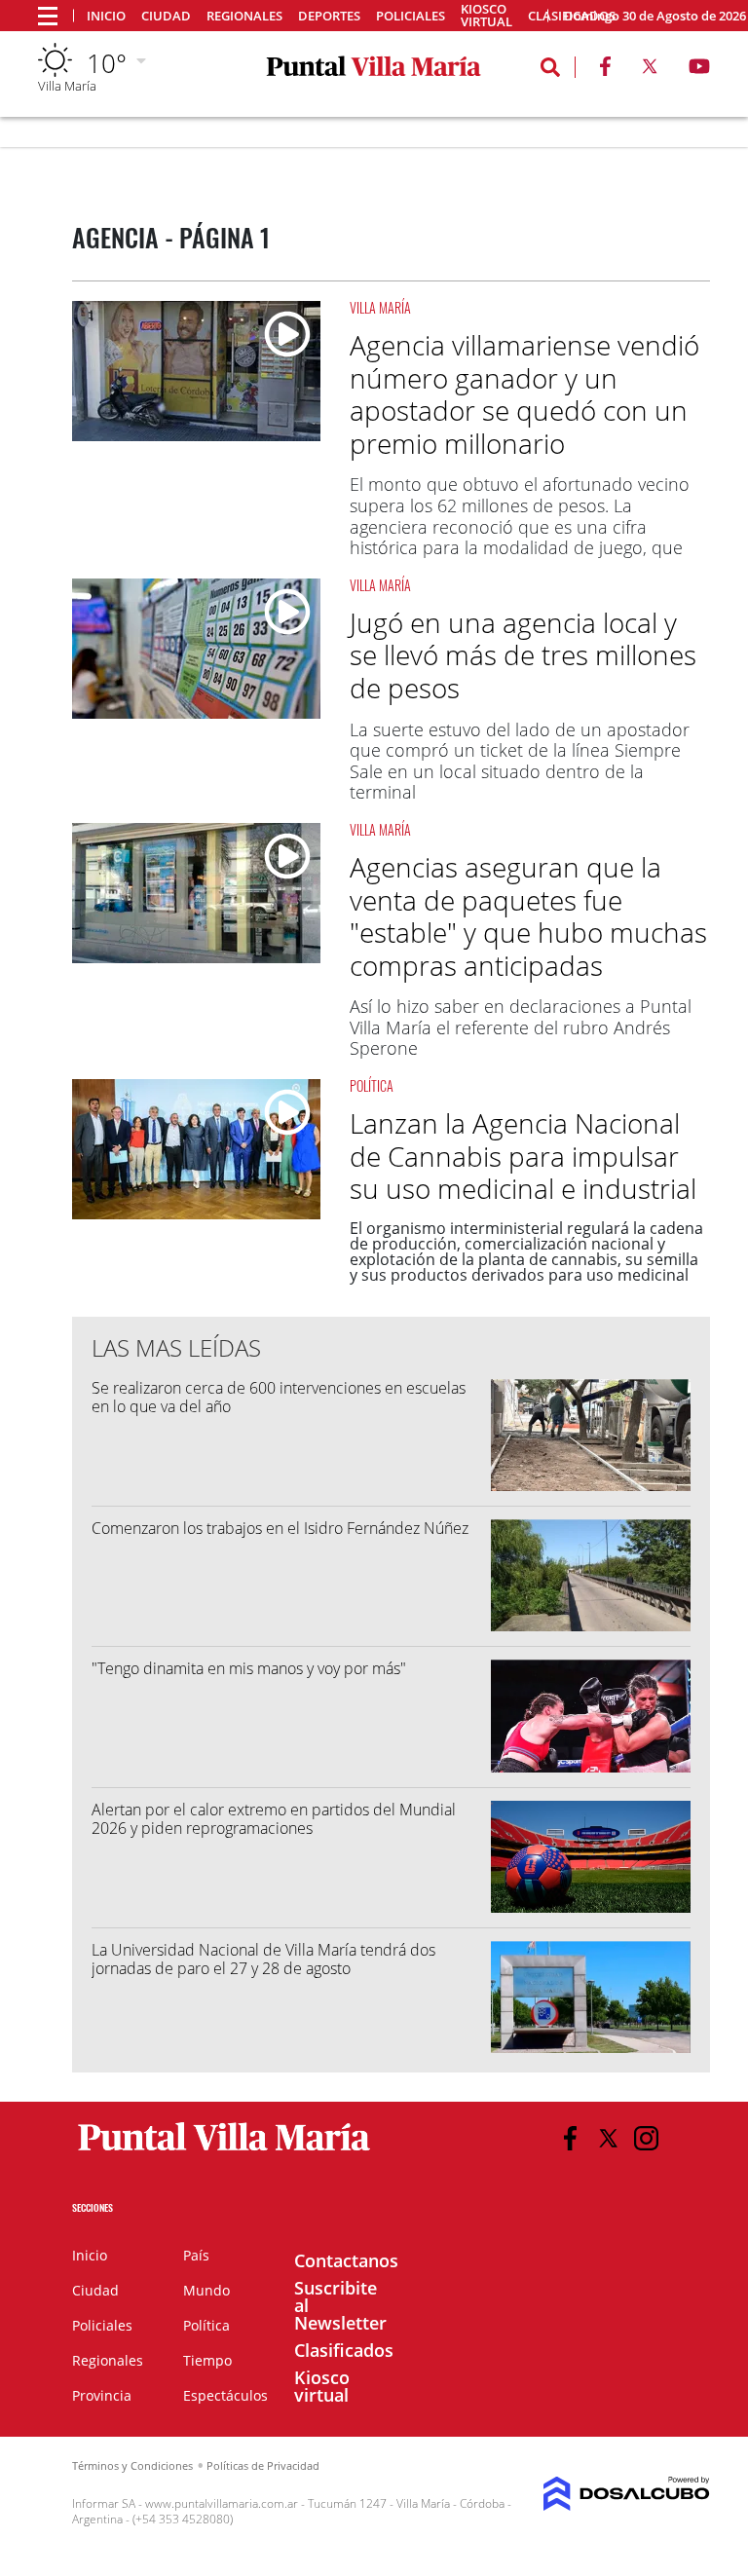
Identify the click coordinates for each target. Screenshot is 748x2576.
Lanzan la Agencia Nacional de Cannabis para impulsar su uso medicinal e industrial (523, 1156)
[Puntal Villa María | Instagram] (646, 2138)
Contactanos (346, 2260)
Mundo (206, 2290)
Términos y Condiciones (132, 2465)
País (196, 2255)
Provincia (102, 2395)
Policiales (411, 16)
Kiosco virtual (486, 16)
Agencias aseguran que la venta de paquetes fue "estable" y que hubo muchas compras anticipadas (528, 916)
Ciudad (166, 16)
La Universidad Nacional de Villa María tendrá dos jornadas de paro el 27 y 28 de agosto (263, 1959)
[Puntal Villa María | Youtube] (700, 70)
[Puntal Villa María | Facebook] (605, 70)
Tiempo (207, 2360)
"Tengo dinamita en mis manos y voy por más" (249, 1668)
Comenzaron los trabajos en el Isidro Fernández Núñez (280, 1528)
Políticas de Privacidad (263, 2465)
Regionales (244, 16)
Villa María (380, 307)
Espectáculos (225, 2395)
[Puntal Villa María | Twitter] (650, 70)
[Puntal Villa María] (224, 2151)
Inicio (106, 16)
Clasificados (344, 2350)
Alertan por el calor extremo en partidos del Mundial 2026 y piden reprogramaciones (274, 1819)
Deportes (329, 16)
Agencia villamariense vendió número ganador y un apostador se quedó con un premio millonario (524, 394)
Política (372, 1085)
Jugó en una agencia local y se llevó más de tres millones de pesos (523, 655)
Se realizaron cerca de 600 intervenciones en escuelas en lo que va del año (279, 1397)
